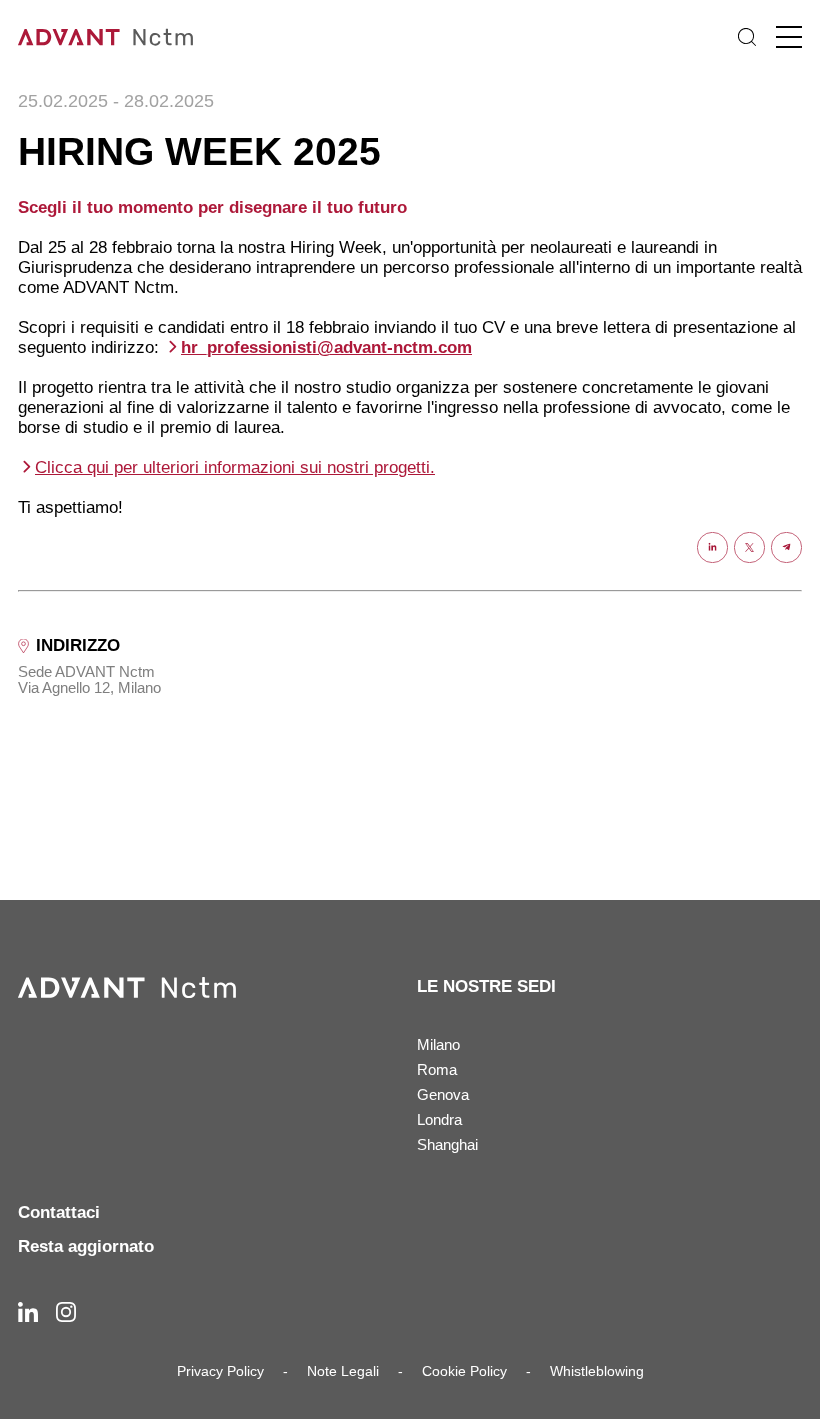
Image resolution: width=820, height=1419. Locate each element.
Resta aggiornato (86, 1246)
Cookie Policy (464, 1371)
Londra (439, 1119)
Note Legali (343, 1371)
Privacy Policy (220, 1371)
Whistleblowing (597, 1371)
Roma (437, 1069)
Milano (438, 1044)
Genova (443, 1094)
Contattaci (59, 1212)
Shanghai (447, 1144)
